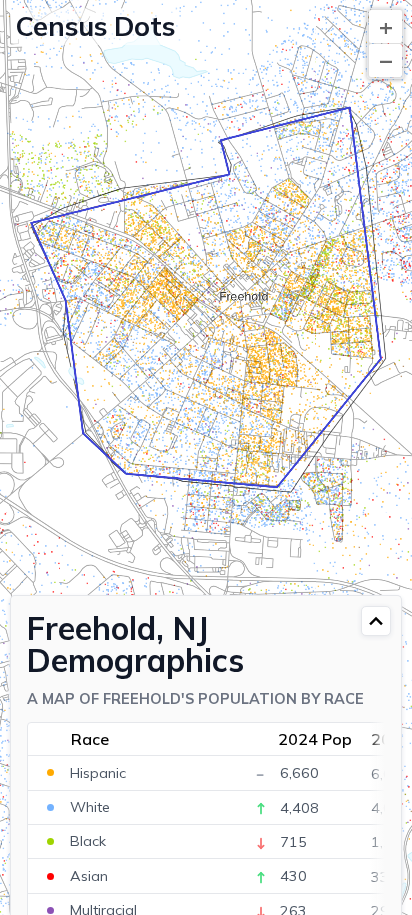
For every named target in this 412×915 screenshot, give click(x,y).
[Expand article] (376, 621)
